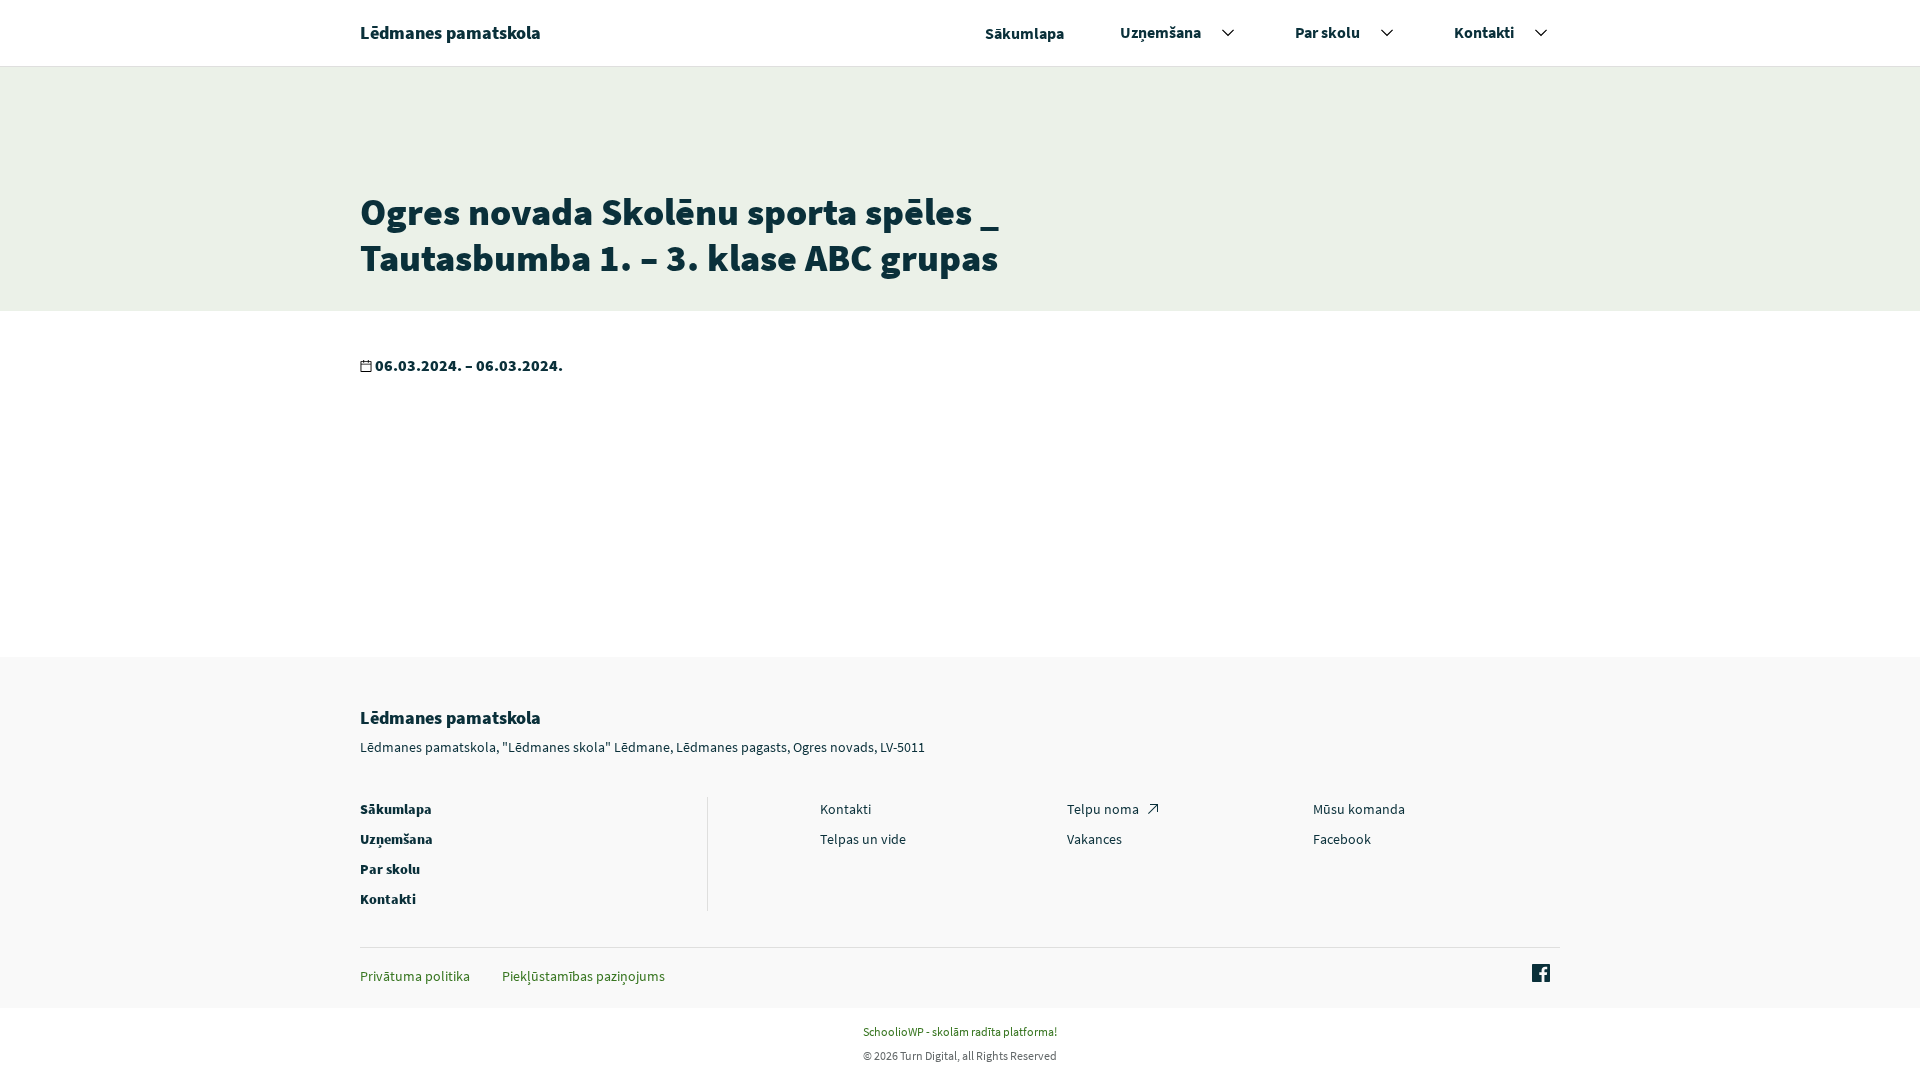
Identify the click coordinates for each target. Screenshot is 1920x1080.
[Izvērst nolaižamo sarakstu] (1228, 33)
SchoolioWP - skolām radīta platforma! (960, 1031)
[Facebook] (1538, 974)
